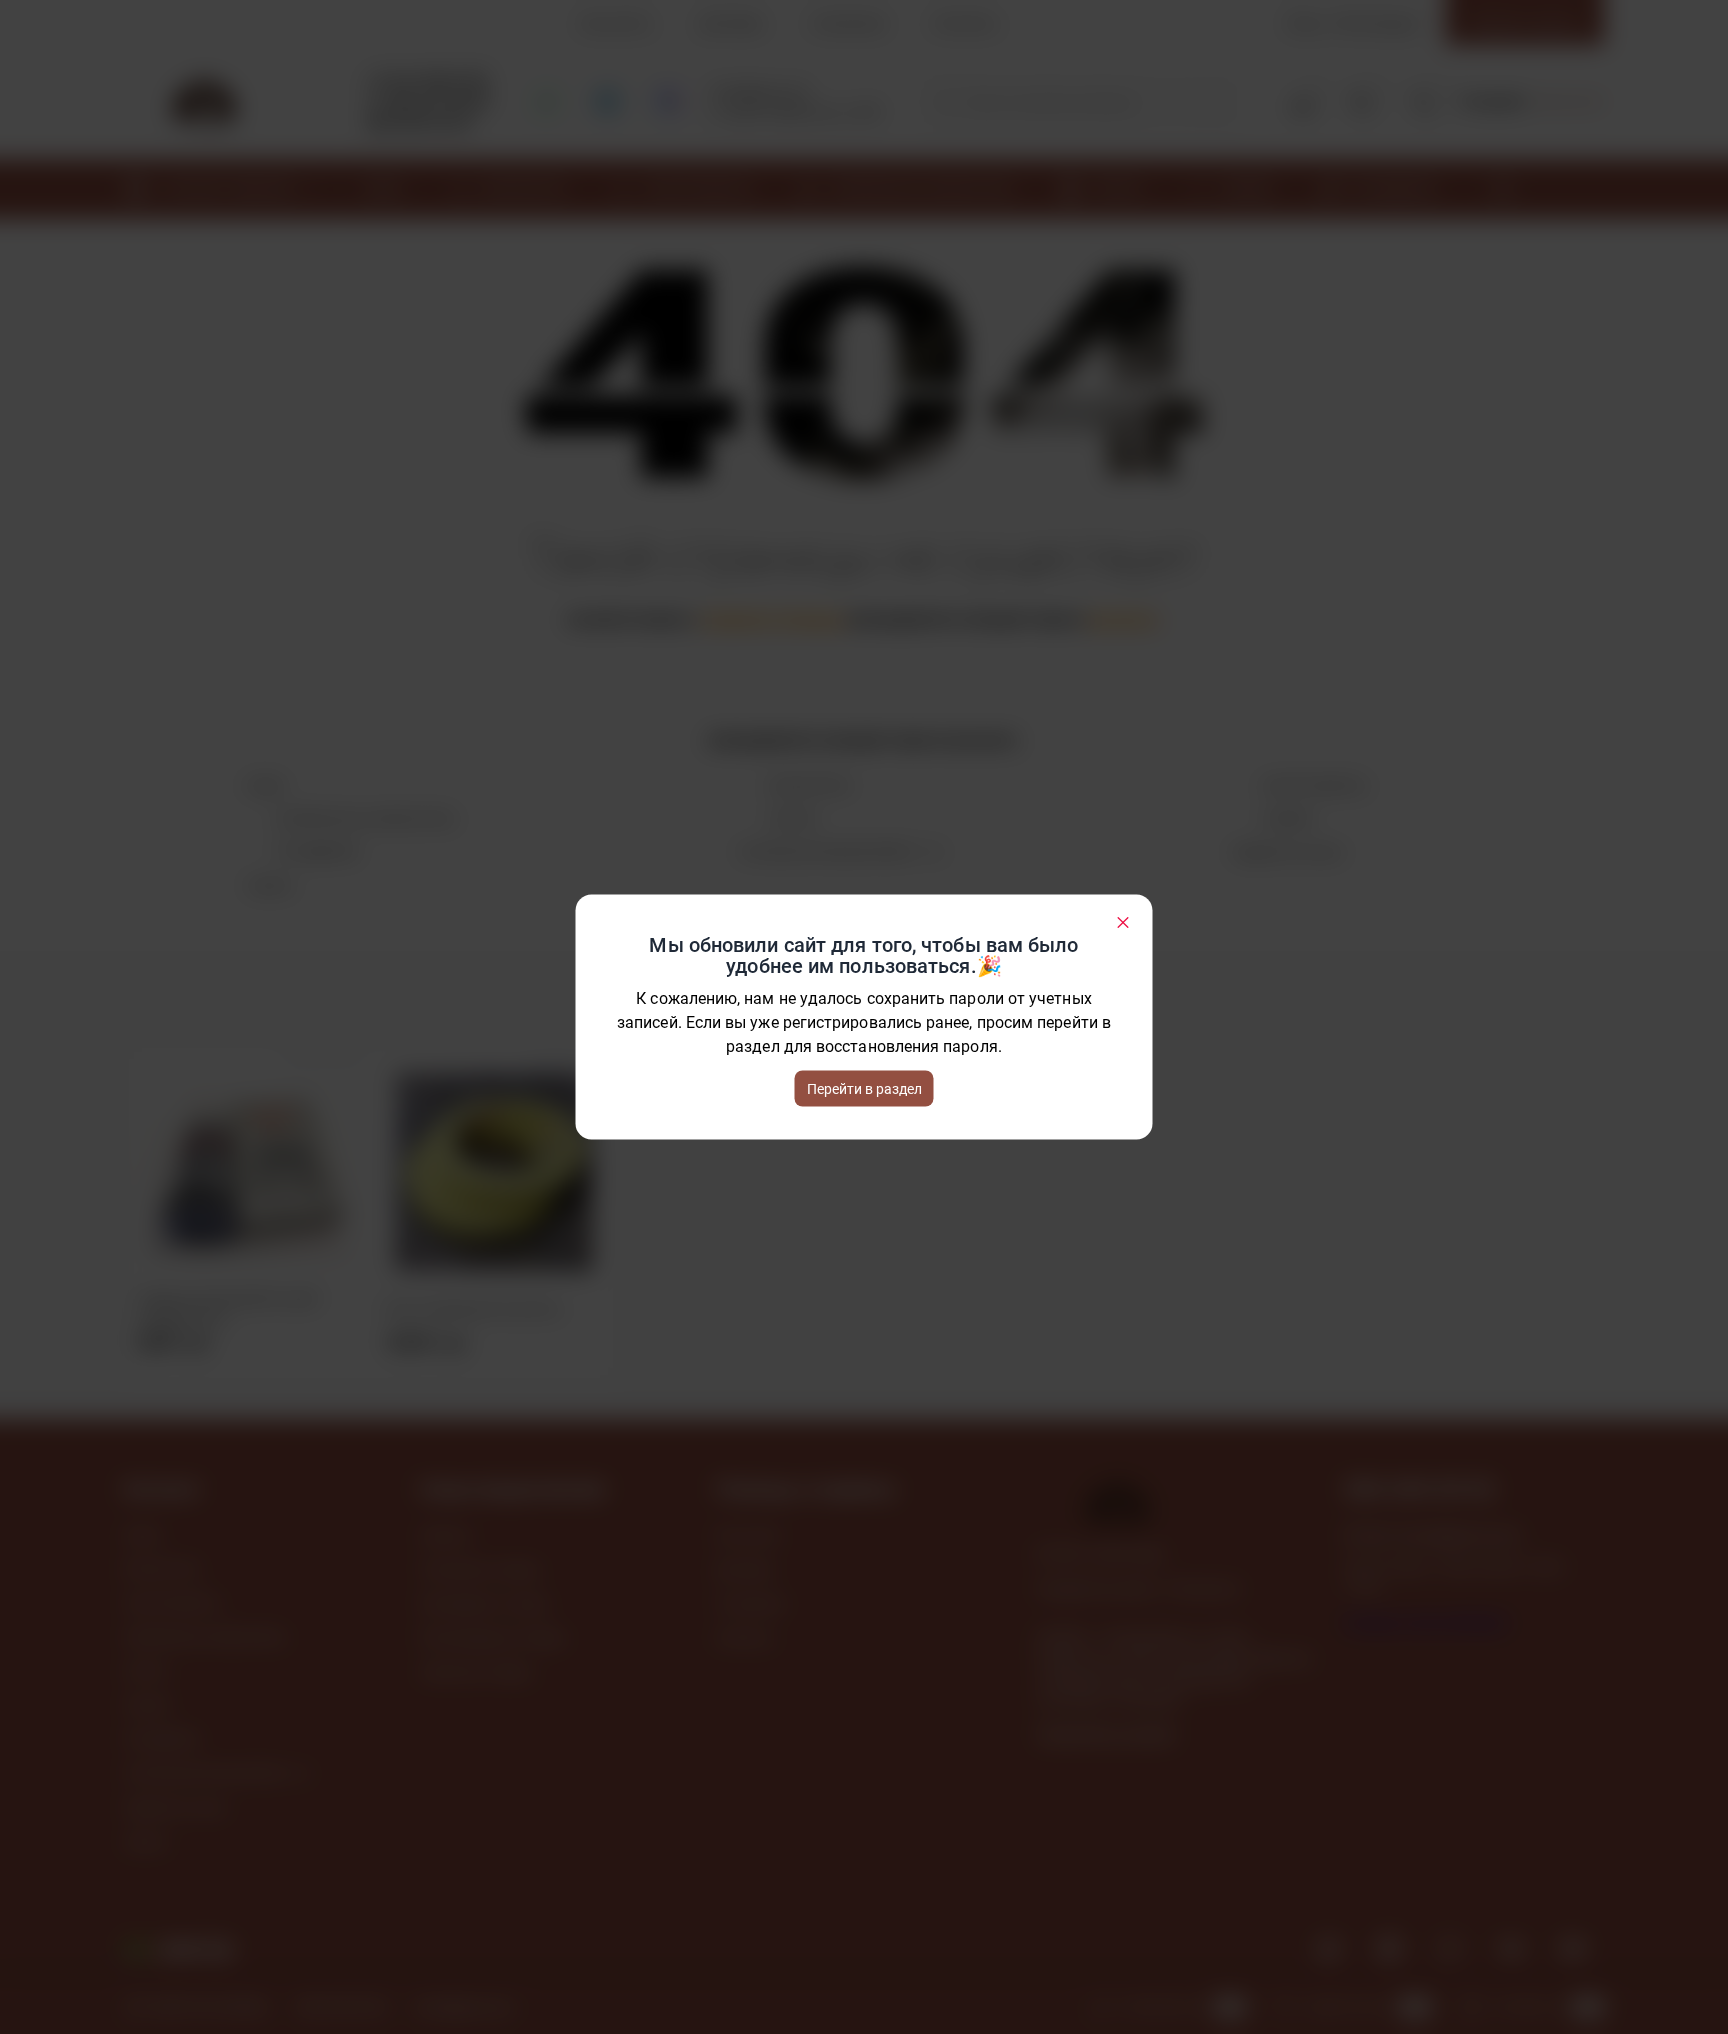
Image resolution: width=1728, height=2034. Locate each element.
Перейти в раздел (864, 1089)
